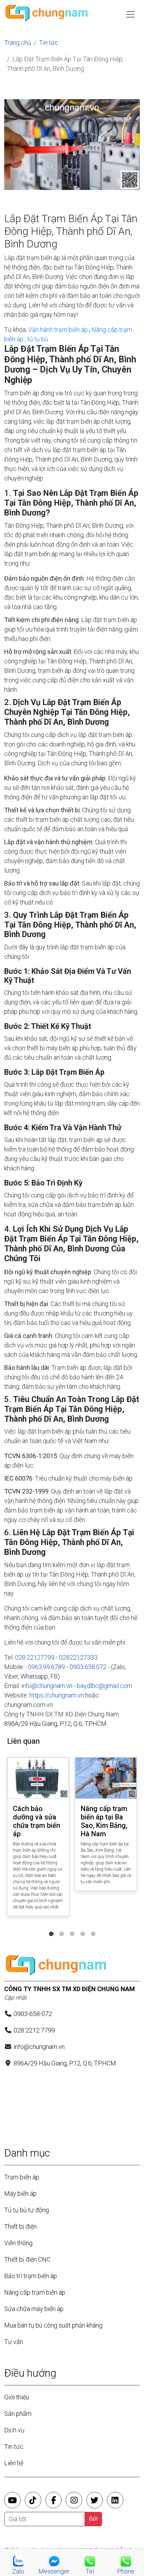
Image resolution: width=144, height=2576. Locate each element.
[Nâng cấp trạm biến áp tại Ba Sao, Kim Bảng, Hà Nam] (106, 1778)
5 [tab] (93, 1927)
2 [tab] (62, 1927)
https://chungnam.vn (57, 1695)
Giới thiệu (17, 2397)
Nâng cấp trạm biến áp (35, 2292)
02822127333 (78, 1657)
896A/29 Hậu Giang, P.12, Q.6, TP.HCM (55, 1724)
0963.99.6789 (46, 1667)
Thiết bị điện (20, 2226)
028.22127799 (35, 1657)
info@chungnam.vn (47, 1686)
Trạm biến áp (22, 2177)
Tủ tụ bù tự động (27, 2210)
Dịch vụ (14, 2430)
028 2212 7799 (34, 2030)
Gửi (93, 2519)
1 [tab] (51, 1927)
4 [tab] (82, 1927)
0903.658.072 (88, 1667)
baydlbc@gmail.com (105, 1686)
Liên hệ (14, 2463)
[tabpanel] (38, 1838)
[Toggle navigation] (130, 14)
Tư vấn (14, 2342)
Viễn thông (18, 2243)
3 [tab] (72, 1927)
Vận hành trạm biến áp (58, 330)
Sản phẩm (18, 2414)
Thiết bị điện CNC (27, 2259)
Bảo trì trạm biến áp (31, 2276)
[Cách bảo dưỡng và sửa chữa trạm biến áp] (38, 1778)
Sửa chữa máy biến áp (34, 2309)
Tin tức (49, 43)
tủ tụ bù (38, 339)
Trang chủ (18, 43)
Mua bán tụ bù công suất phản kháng (53, 2325)
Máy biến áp (20, 2194)
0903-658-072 (33, 2014)
